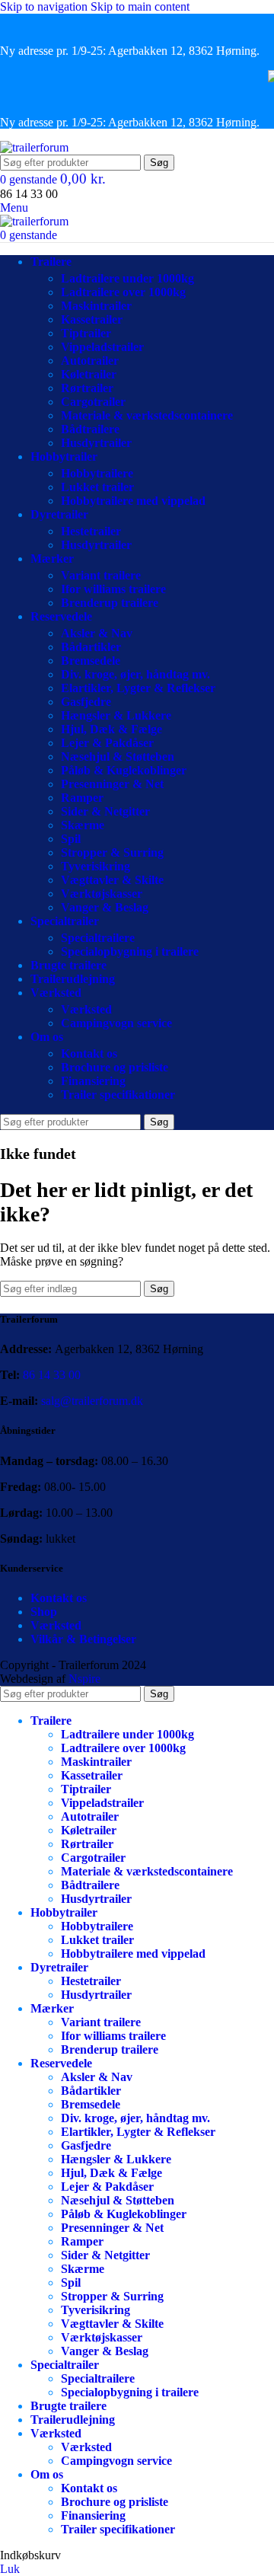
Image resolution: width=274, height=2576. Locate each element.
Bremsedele (91, 661)
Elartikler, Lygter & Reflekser (138, 688)
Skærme (83, 825)
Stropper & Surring (112, 852)
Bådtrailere (90, 429)
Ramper (82, 798)
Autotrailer (90, 361)
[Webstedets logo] (34, 147)
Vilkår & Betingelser (83, 1639)
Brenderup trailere (110, 603)
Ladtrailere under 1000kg (127, 278)
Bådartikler (91, 647)
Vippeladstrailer (102, 347)
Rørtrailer (87, 388)
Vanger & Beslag (105, 907)
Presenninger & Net (112, 784)
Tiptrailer (86, 333)
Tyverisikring (96, 866)
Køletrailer (89, 374)
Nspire (84, 1679)
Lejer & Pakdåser (107, 743)
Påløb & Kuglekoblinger (124, 770)
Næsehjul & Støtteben (118, 757)
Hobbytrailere (97, 473)
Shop (44, 1612)
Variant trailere (101, 575)
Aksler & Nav (97, 633)
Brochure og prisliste (115, 1067)
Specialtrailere (98, 938)
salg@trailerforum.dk (92, 1401)
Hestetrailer (91, 531)
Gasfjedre (86, 702)
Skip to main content (140, 6)
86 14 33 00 (52, 1375)
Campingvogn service (116, 1023)
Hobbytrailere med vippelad (133, 501)
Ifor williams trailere (113, 589)
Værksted (86, 1009)
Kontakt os (89, 1053)
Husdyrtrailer (96, 443)
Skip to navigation (45, 6)
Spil (71, 839)
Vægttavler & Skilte (112, 880)
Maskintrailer (96, 306)
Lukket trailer (97, 487)
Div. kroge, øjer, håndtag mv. (135, 674)
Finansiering (93, 1081)
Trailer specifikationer (118, 1095)
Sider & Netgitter (105, 811)
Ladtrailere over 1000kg (123, 292)
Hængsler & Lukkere (116, 715)
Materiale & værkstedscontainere (147, 415)
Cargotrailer (93, 402)
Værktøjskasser (102, 894)
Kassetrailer (92, 319)
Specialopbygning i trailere (130, 951)
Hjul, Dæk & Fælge (112, 729)
